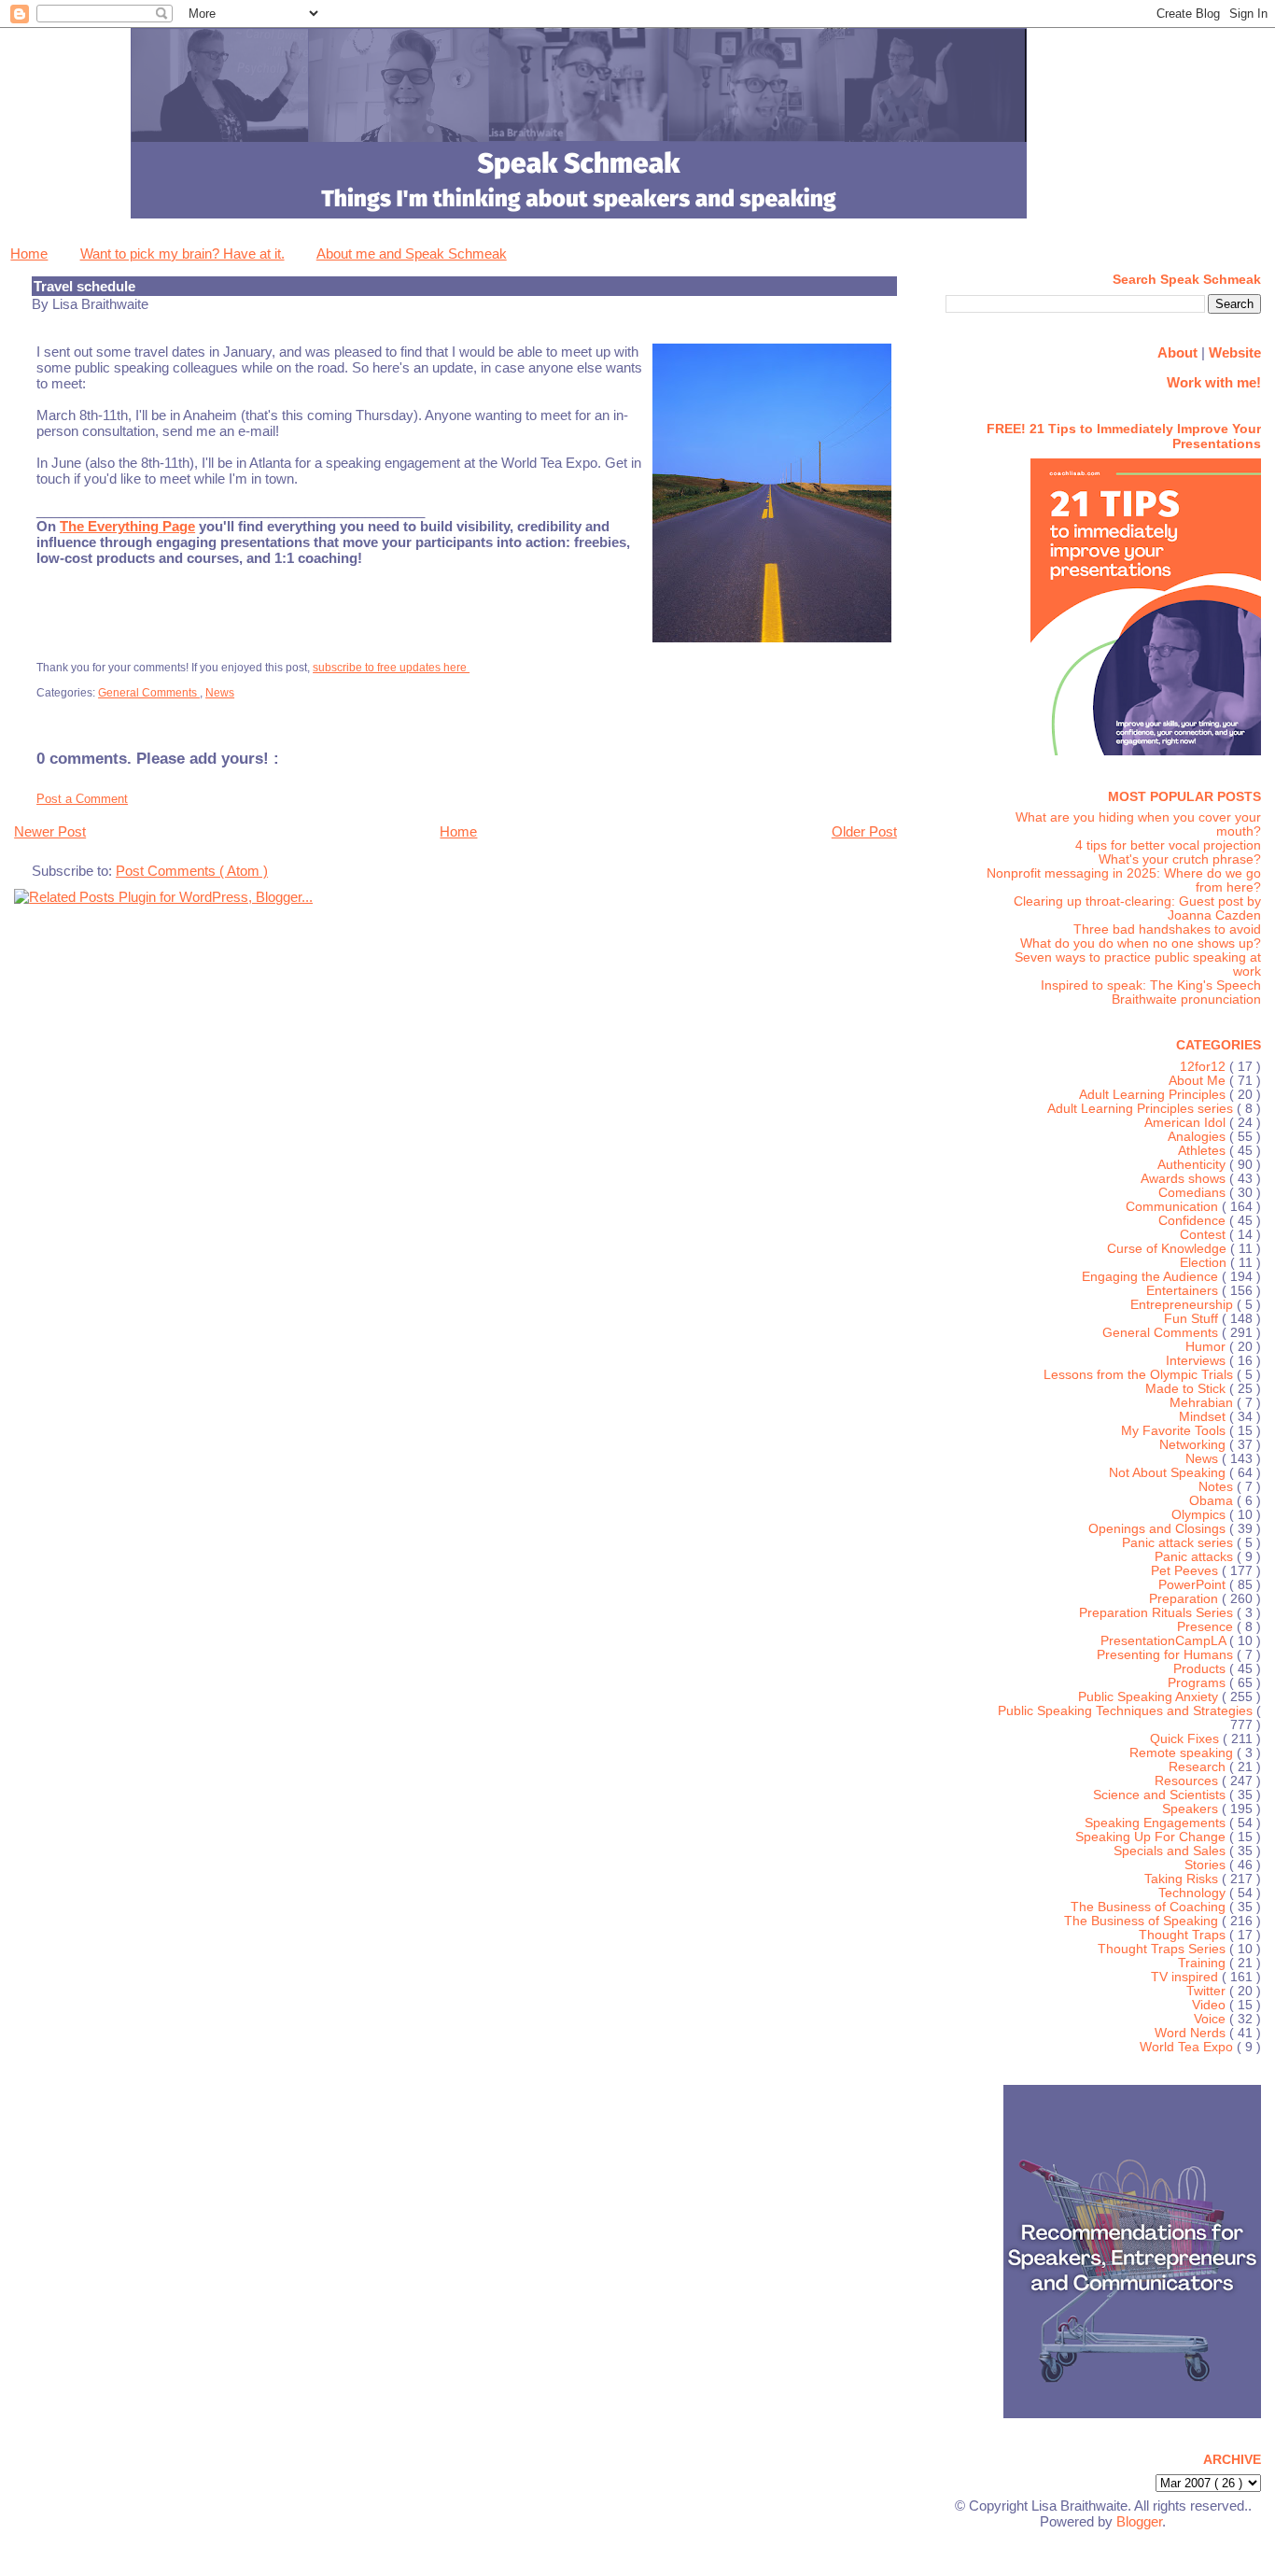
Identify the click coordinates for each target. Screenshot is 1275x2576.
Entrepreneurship (1184, 1305)
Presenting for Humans (1167, 1655)
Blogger (1139, 2521)
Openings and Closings (1159, 1529)
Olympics (1200, 1515)
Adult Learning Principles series (1142, 1109)
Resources (1188, 1781)
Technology (1194, 1893)
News (220, 693)
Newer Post (50, 831)
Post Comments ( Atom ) (192, 871)
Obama (1213, 1501)
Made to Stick (1187, 1389)
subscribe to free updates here (391, 668)
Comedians (1194, 1193)
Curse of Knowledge (1169, 1249)
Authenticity (1193, 1165)
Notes (1218, 1487)
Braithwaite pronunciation (1186, 999)
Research (1199, 1767)
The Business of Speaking (1143, 1921)
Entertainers (1184, 1291)
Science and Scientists (1161, 1795)
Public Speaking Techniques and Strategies (1127, 1711)
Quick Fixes (1186, 1739)
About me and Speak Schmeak (412, 253)
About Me (1199, 1081)
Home (29, 253)
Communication (1174, 1207)
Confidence (1194, 1221)
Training (1204, 1963)
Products (1201, 1669)
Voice (1212, 2019)
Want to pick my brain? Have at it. (182, 253)
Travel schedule (84, 286)
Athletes (1204, 1151)
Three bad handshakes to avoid (1167, 929)
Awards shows (1185, 1179)
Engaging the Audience (1152, 1277)
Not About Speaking (1169, 1473)
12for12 (1205, 1067)
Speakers (1192, 1809)
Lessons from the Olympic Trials (1140, 1375)
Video (1211, 2005)
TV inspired (1186, 1977)
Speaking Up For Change (1152, 1837)
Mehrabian (1203, 1403)
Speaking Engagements (1157, 1823)
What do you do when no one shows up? (1141, 943)
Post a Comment (82, 799)
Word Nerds (1192, 2033)
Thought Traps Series (1163, 1949)
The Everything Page (127, 526)
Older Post (864, 831)
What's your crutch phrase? (1180, 859)
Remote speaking (1183, 1753)
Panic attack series (1179, 1543)
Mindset (1204, 1417)
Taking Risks (1183, 1879)
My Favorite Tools (1175, 1431)
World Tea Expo (1188, 2047)
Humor (1207, 1347)
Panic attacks (1196, 1557)
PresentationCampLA (1165, 1641)
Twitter (1208, 1991)
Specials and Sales (1171, 1851)
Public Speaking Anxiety (1150, 1697)
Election (1205, 1263)
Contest (1205, 1235)
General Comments (149, 693)
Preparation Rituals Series (1158, 1613)
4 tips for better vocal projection (1168, 845)
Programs (1198, 1683)
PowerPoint (1194, 1585)
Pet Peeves (1186, 1571)
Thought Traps (1184, 1935)
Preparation (1185, 1599)
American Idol (1187, 1123)
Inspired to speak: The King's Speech (1151, 985)
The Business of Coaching (1150, 1907)
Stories (1207, 1865)
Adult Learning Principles (1154, 1095)
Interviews (1198, 1361)
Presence (1207, 1627)
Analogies (1198, 1137)
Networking (1194, 1445)
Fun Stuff (1193, 1319)
